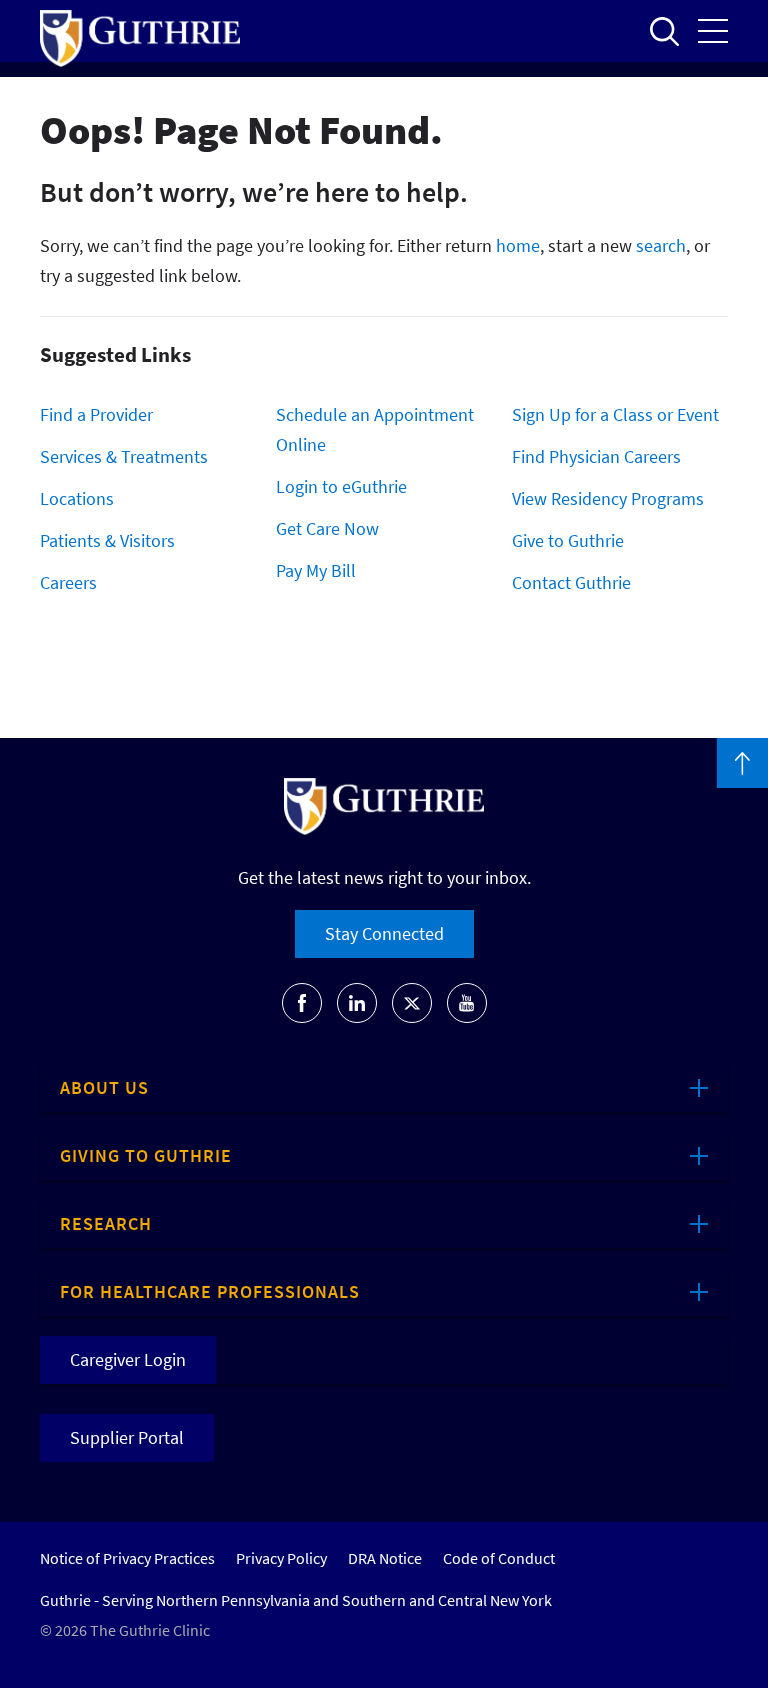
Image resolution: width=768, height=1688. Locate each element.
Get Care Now (327, 528)
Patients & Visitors (107, 540)
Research (106, 1223)
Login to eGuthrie (341, 486)
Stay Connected (384, 933)
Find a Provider (96, 414)
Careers (68, 582)
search (661, 245)
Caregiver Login (128, 1359)
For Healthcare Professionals (210, 1291)
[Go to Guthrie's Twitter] (412, 1003)
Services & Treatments (124, 456)
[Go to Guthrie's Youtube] (467, 1003)
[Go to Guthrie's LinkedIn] (357, 1003)
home (518, 245)
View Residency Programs (608, 498)
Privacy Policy (281, 1558)
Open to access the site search (664, 31)
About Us (104, 1087)
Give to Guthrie (568, 540)
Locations (77, 498)
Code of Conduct (499, 1558)
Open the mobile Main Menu (713, 31)
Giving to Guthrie (146, 1155)
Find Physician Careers (596, 456)
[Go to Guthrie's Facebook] (302, 1003)
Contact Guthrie (571, 582)
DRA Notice (385, 1558)
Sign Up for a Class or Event (615, 414)
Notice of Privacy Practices (127, 1558)
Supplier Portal (127, 1437)
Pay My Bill (316, 570)
